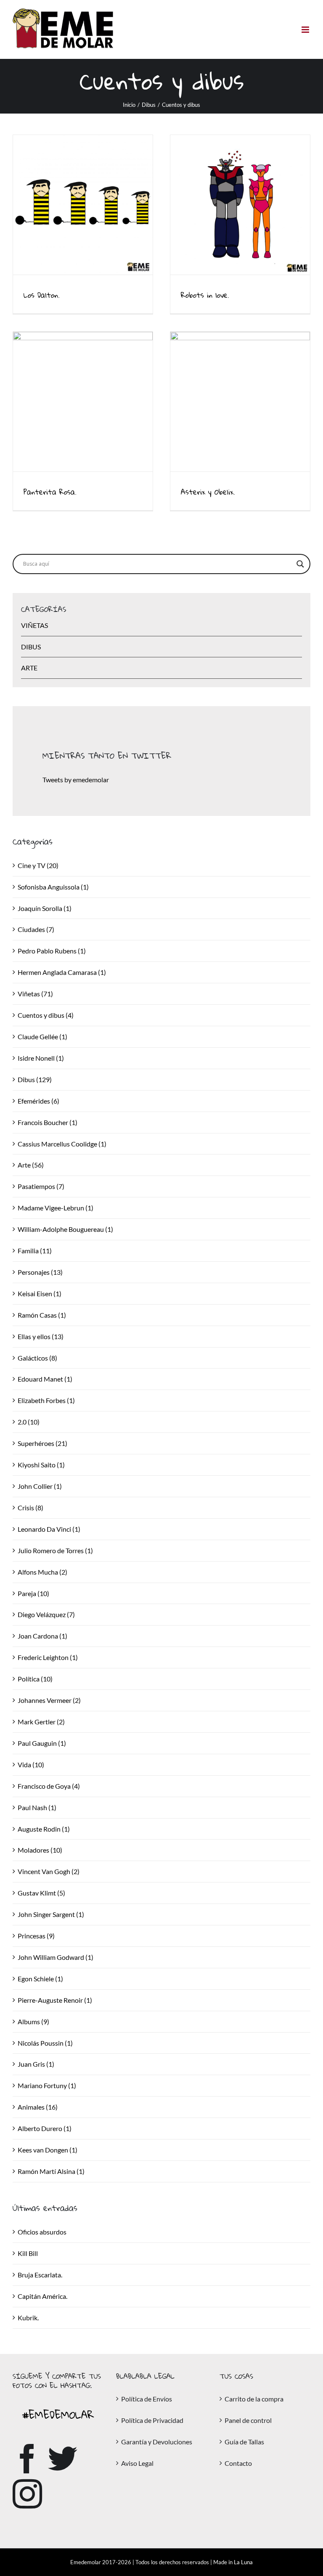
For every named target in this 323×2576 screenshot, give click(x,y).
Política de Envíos (147, 2399)
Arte (29, 668)
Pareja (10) (33, 1593)
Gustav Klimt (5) (41, 1893)
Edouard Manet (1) (45, 1379)
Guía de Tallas (244, 2442)
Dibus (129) (35, 1079)
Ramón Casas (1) (42, 1315)
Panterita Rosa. (50, 492)
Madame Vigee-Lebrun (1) (56, 1208)
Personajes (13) (40, 1272)
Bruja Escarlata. (40, 2275)
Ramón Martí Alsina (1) (51, 2171)
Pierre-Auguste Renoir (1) (55, 2000)
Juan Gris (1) (36, 2064)
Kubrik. (28, 2318)
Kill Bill (28, 2253)
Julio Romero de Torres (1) (55, 1550)
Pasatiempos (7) (41, 1186)
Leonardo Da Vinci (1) (49, 1529)
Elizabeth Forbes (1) (46, 1400)
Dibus (31, 647)
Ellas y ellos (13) (41, 1336)
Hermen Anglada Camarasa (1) (62, 972)
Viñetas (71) (35, 994)
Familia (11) (35, 1251)
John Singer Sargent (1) (51, 1914)
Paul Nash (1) (37, 1807)
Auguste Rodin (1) (44, 1829)
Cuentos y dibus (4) (46, 1015)
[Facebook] (27, 2459)
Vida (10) (31, 1765)
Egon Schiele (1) (40, 1979)
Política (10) (35, 1679)
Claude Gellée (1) (42, 1036)
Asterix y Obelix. (208, 492)
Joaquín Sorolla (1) (45, 908)
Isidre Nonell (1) (41, 1058)
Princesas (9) (36, 1936)
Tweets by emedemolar (76, 780)
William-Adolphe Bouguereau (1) (65, 1229)
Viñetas (34, 625)
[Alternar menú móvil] (306, 30)
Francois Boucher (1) (48, 1122)
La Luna (243, 2562)
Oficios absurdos (42, 2232)
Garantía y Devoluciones (157, 2442)
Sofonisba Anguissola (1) (53, 887)
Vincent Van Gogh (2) (49, 1871)
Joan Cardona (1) (42, 1636)
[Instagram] (27, 2494)
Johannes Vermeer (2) (49, 1700)
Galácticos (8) (37, 1358)
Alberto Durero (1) (45, 2128)
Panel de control (248, 2420)
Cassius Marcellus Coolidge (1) (62, 1144)
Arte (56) (31, 1165)
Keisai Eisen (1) (40, 1293)
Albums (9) (33, 2021)
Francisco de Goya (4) (49, 1786)
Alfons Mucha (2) (42, 1572)
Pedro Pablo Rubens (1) (52, 951)
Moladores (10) (40, 1850)
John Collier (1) (40, 1486)
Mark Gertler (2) (41, 1722)
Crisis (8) (30, 1508)
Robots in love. (205, 295)
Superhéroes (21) (42, 1443)
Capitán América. (42, 2296)
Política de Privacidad (152, 2420)
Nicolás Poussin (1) (45, 2043)
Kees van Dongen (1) (48, 2150)
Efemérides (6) (38, 1101)
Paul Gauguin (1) (42, 1743)
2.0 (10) (29, 1422)
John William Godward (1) (56, 1957)
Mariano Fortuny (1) (47, 2085)
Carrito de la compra (254, 2399)
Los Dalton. (42, 295)
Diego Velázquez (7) (46, 1614)
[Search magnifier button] (300, 564)
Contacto (238, 2463)
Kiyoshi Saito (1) (41, 1465)
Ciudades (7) (36, 929)
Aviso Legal (137, 2463)
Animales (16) (38, 2107)
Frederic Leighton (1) (48, 1657)
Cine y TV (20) (38, 865)
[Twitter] (63, 2459)
